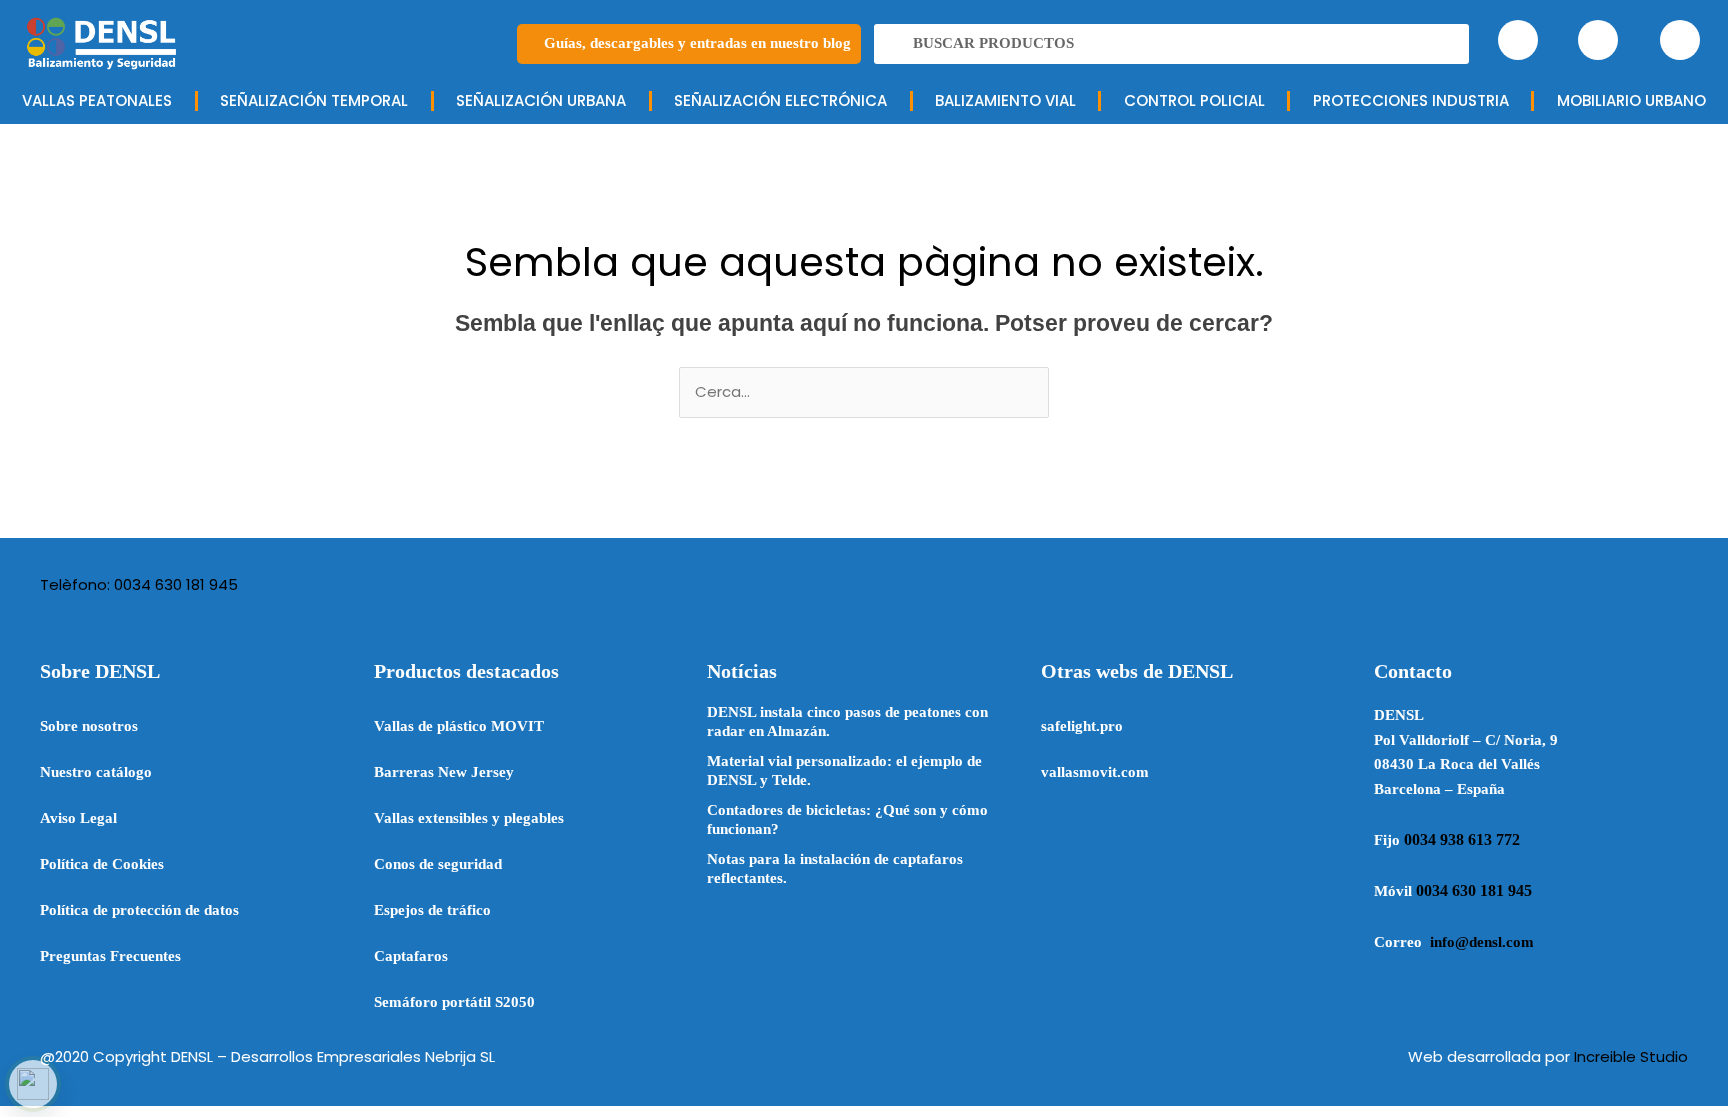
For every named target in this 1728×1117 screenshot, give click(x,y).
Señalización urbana (541, 100)
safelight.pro (1082, 726)
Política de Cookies (102, 864)
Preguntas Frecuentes (110, 956)
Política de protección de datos (139, 910)
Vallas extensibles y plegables (469, 818)
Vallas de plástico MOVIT (459, 726)
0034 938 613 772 (1462, 839)
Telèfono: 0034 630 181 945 (139, 584)
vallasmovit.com (1095, 772)
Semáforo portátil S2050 (454, 1002)
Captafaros (411, 956)
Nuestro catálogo (96, 772)
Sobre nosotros (89, 726)
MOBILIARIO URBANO (1631, 100)
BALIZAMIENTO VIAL (1005, 100)
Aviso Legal (78, 818)
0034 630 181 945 (1474, 890)
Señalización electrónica (780, 100)
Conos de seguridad (438, 864)
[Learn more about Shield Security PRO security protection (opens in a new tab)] (33, 1084)
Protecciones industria (1411, 100)
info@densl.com (1482, 942)
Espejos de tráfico (432, 910)
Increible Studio (1631, 1056)
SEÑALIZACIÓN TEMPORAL (314, 100)
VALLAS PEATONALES (97, 100)
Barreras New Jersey (444, 772)
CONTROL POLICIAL (1194, 100)
